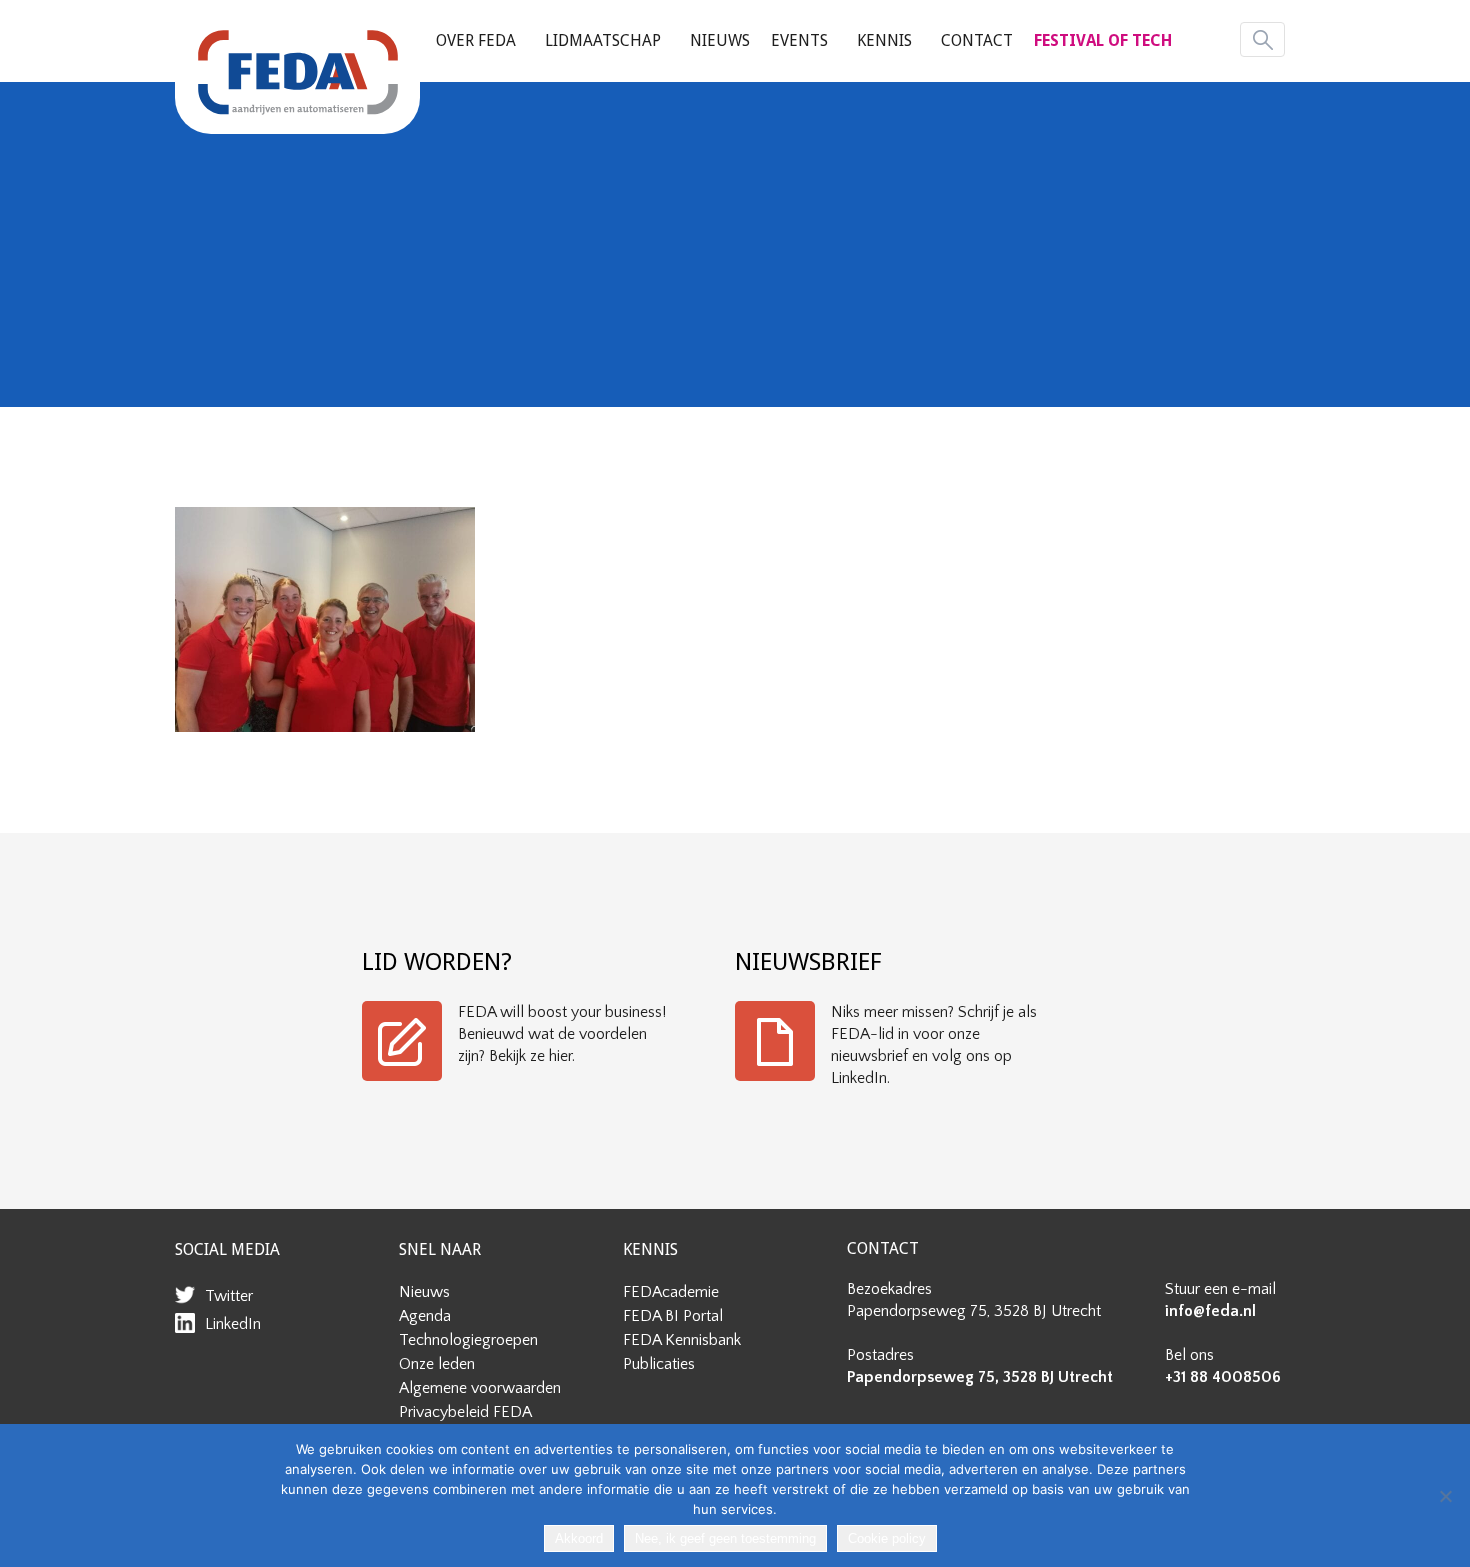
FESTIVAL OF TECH (1103, 40)
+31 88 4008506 (1223, 1377)
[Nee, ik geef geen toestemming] (1445, 1496)
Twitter (229, 1296)
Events (799, 40)
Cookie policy (887, 1538)
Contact (977, 40)
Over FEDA (476, 40)
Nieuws (720, 40)
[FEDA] (297, 72)
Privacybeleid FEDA (465, 1412)
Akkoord (579, 1538)
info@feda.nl (1210, 1311)
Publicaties (659, 1364)
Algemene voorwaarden (480, 1388)
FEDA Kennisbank (682, 1340)
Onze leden (437, 1364)
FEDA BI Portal (673, 1316)
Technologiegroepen (468, 1340)
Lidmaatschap (603, 40)
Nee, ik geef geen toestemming (725, 1538)
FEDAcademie (671, 1292)
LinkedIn (233, 1324)
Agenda (425, 1316)
